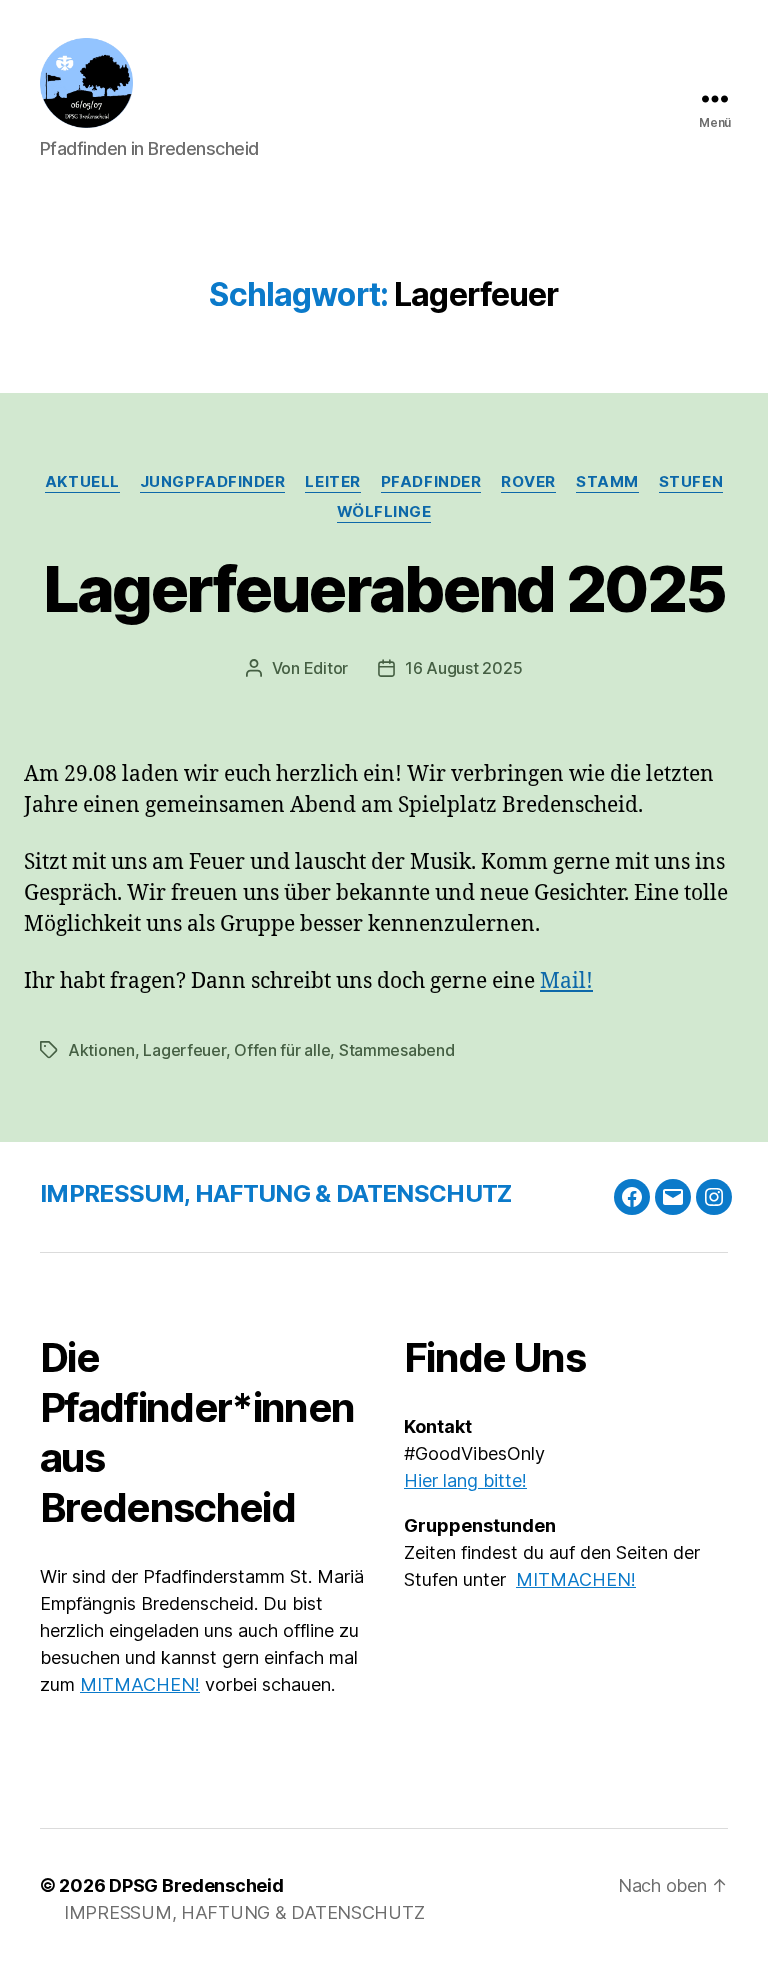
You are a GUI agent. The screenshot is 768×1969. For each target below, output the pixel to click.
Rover (528, 482)
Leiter (332, 482)
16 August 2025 (463, 668)
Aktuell (82, 482)
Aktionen (101, 1050)
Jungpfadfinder (213, 482)
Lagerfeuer (184, 1050)
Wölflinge (384, 512)
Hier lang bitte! (465, 1480)
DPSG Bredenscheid (196, 1885)
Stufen (691, 482)
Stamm (607, 482)
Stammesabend (397, 1050)
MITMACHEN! (140, 1684)
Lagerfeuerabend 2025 (384, 588)
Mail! (566, 981)
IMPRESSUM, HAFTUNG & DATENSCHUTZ (276, 1193)
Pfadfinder (431, 482)
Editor (326, 668)
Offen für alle (282, 1050)
